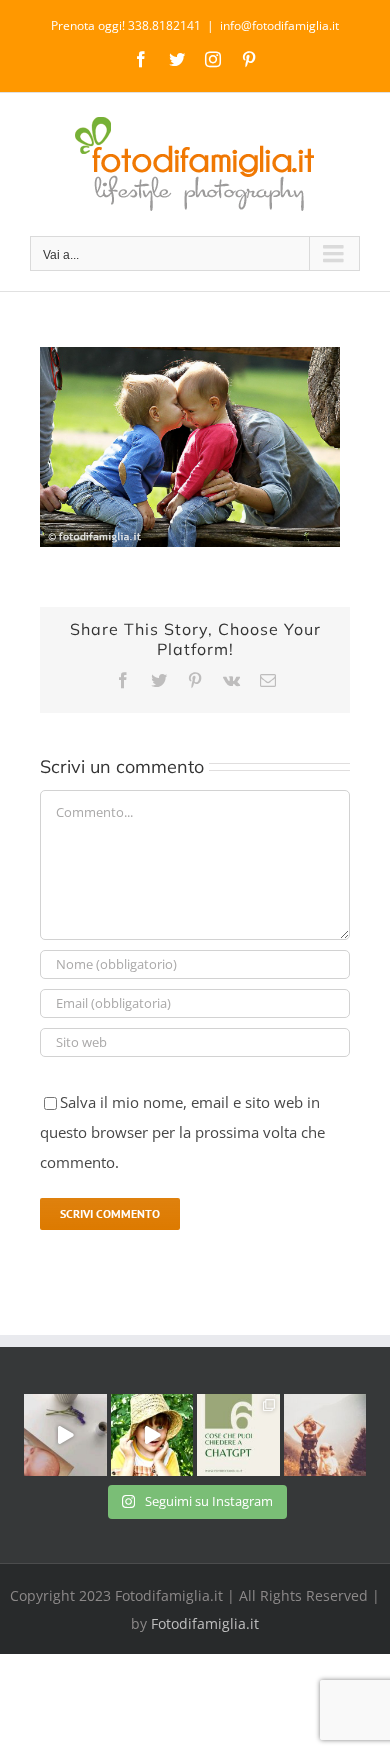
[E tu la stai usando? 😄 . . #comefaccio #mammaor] (238, 1435)
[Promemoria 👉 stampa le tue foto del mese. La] (65, 1435)
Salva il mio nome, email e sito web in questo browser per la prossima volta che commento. (182, 1132)
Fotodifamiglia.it (205, 1623)
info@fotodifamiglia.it (279, 25)
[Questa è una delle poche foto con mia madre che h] (325, 1435)
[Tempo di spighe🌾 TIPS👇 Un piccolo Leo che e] (152, 1435)
